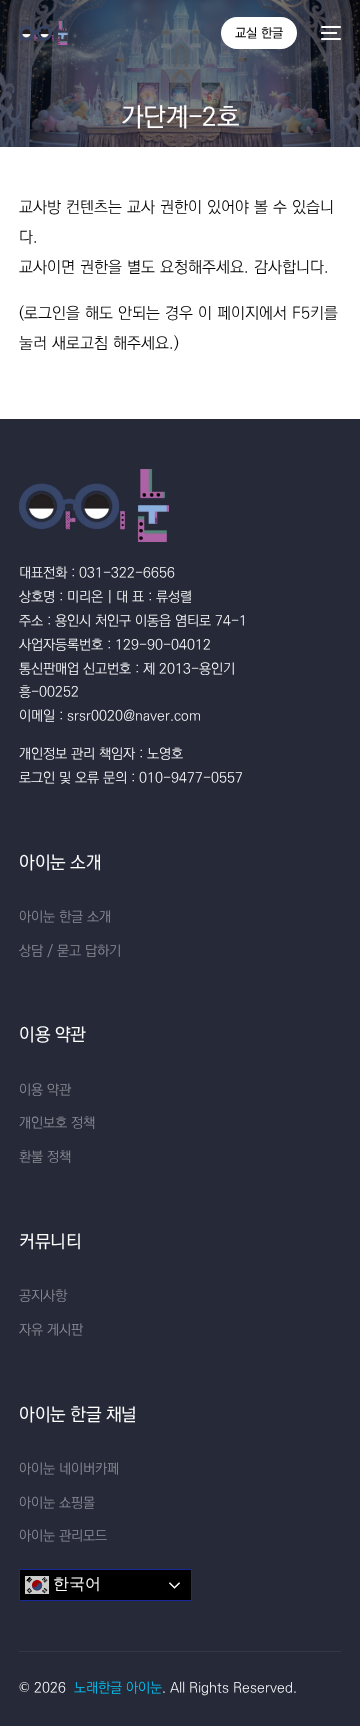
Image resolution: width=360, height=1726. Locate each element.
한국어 (75, 1583)
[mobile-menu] (329, 33)
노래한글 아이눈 (118, 1688)
